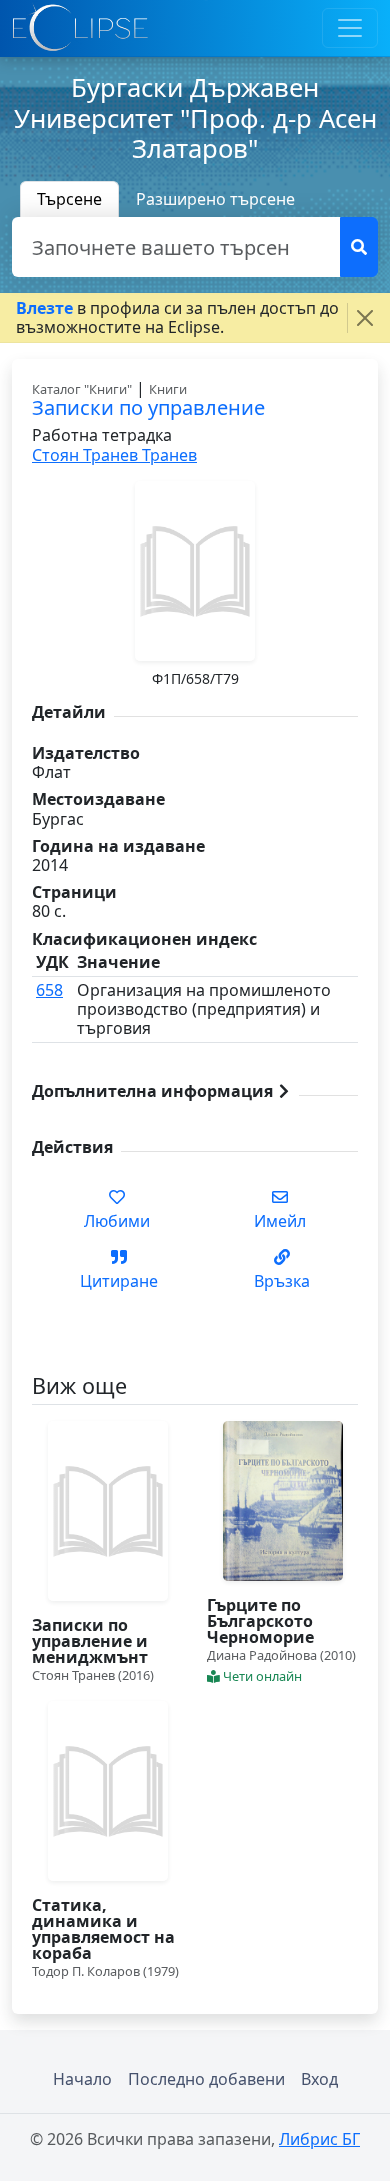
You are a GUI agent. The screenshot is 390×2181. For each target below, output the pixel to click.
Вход (319, 2079)
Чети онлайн (261, 1676)
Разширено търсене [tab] (215, 199)
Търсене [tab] (69, 199)
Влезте (44, 308)
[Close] (365, 318)
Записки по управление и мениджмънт (90, 1641)
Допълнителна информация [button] (154, 1091)
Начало (82, 2079)
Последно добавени (206, 2079)
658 (49, 990)
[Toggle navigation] (350, 28)
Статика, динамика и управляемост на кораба (103, 1929)
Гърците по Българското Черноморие (260, 1621)
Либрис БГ (319, 2139)
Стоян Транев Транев (114, 455)
